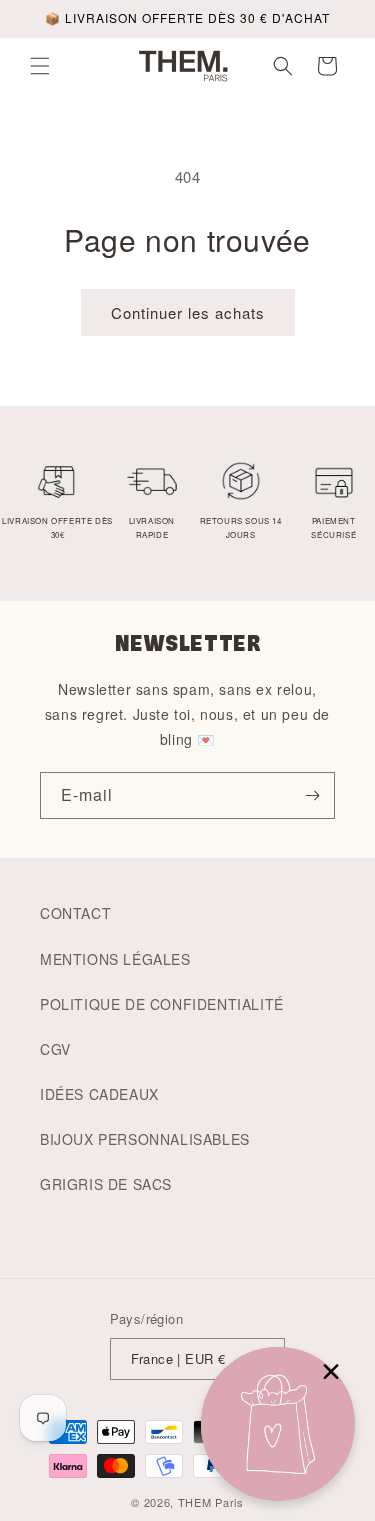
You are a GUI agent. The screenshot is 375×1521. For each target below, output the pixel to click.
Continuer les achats (188, 312)
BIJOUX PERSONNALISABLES (145, 1139)
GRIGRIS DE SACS (106, 1184)
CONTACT (75, 913)
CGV (55, 1049)
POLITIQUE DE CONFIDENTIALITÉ (162, 1004)
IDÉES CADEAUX (99, 1094)
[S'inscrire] (312, 795)
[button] (40, 66)
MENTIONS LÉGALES (115, 959)
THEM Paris (211, 1502)
